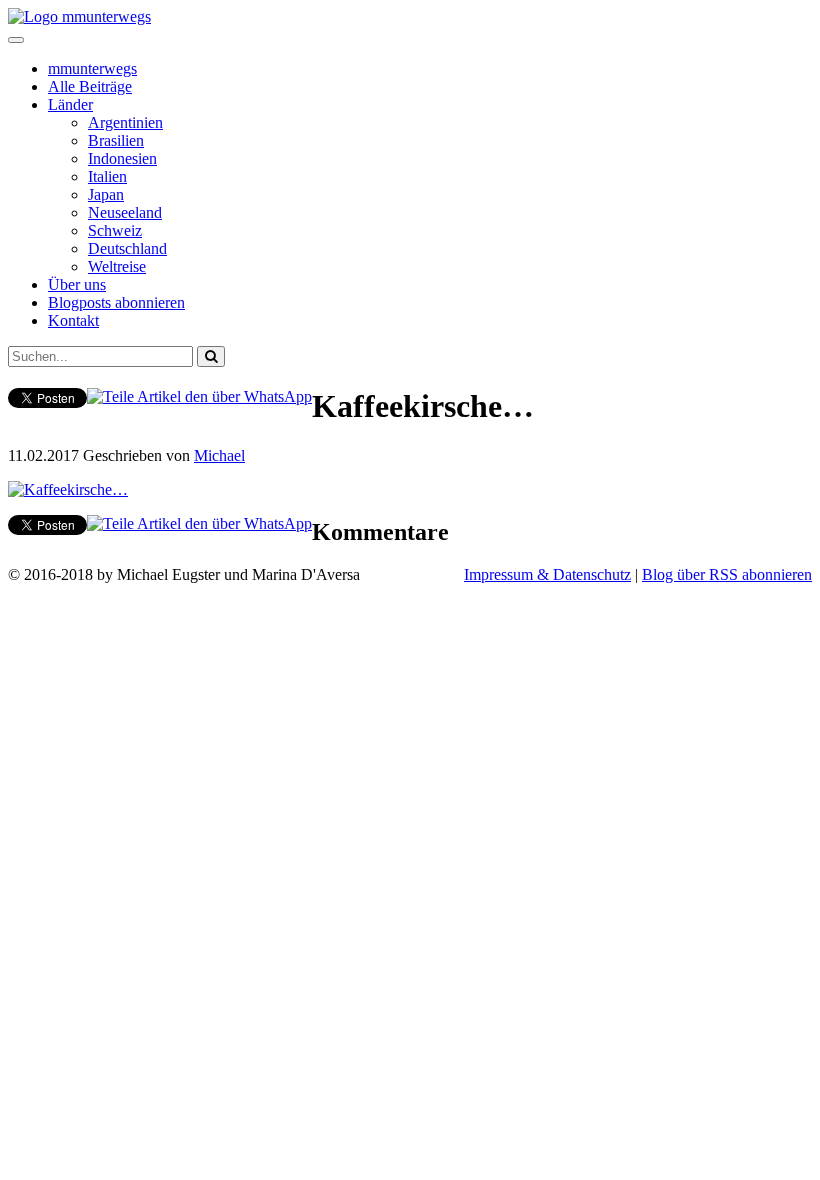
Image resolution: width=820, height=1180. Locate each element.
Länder (70, 104)
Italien (107, 176)
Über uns (77, 284)
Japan (106, 194)
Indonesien (122, 158)
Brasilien (116, 140)
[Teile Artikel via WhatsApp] (199, 396)
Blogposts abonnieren (116, 302)
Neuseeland (125, 212)
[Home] (79, 16)
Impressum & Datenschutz (547, 574)
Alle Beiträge (90, 86)
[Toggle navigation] (16, 40)
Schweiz (115, 230)
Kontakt (73, 320)
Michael (219, 455)
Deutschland (127, 248)
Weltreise (117, 266)
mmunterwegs (92, 68)
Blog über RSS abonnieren (727, 574)
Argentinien (125, 122)
